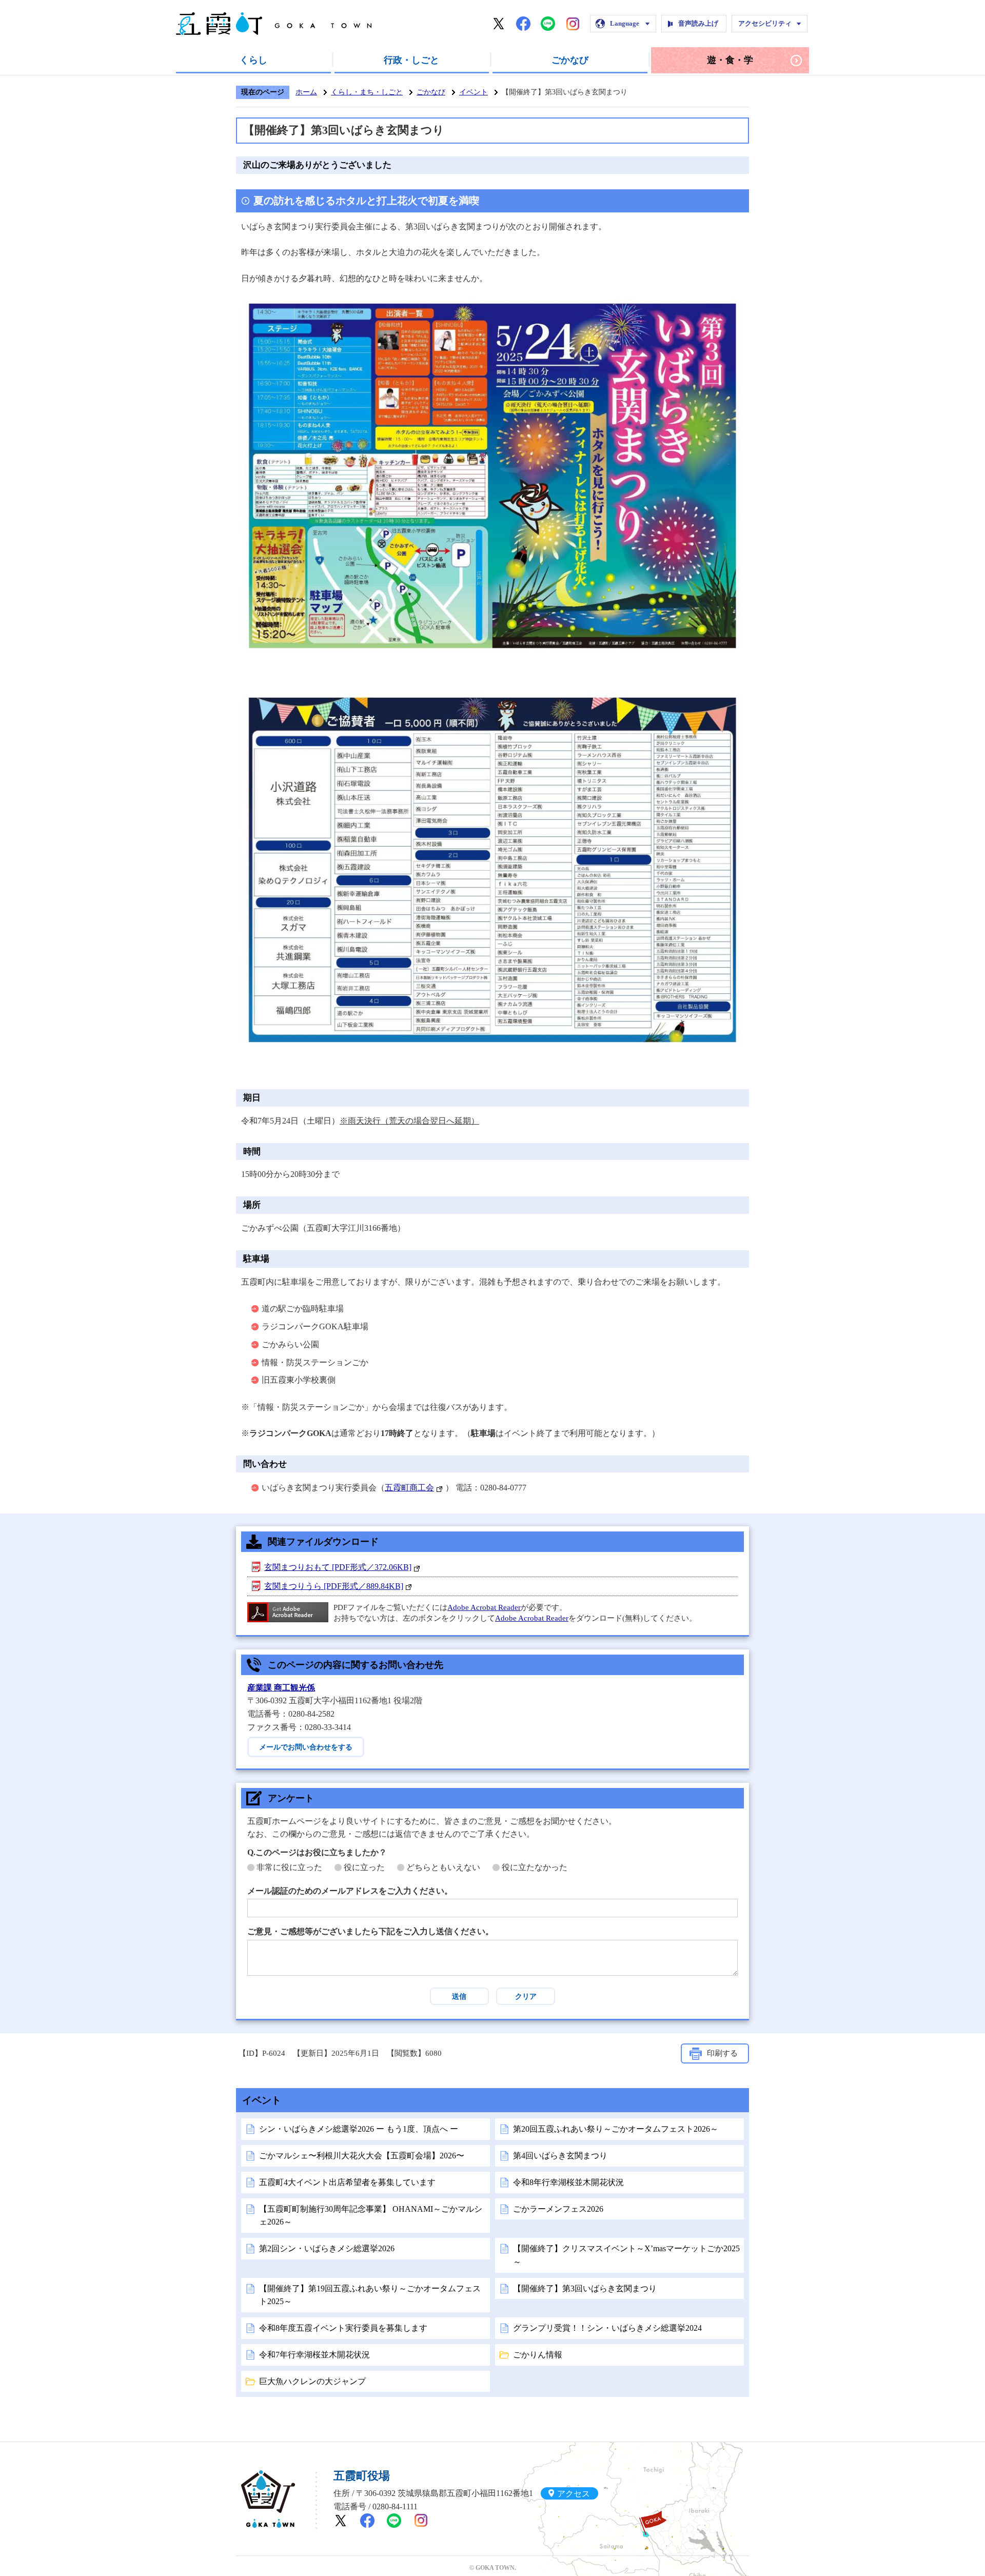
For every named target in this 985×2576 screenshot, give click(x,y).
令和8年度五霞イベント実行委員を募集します (343, 2328)
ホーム (306, 92)
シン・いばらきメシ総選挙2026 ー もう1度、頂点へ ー (359, 2129)
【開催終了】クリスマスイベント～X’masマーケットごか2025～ (626, 2255)
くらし (253, 60)
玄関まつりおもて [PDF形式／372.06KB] (338, 1567)
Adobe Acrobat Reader (484, 1607)
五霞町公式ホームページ (274, 24)
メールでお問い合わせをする (306, 1747)
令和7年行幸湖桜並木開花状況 (314, 2355)
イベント (474, 92)
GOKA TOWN (268, 2499)
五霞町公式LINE (548, 24)
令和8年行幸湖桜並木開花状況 (568, 2182)
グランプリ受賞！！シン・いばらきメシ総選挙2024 (607, 2328)
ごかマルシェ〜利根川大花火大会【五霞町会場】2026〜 (362, 2156)
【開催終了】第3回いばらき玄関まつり (585, 2288)
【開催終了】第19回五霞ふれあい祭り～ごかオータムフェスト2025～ (370, 2295)
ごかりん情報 (538, 2355)
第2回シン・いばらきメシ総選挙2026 (327, 2248)
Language (625, 23)
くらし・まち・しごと (367, 92)
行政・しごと (411, 60)
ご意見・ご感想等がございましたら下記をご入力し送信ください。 (370, 1931)
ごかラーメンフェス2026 (558, 2209)
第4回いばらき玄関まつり (560, 2156)
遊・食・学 (730, 60)
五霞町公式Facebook (523, 24)
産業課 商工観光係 (281, 1688)
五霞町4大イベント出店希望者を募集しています (347, 2182)
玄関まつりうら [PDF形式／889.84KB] (334, 1586)
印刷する (722, 2053)
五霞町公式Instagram (573, 24)
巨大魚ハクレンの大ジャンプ (312, 2381)
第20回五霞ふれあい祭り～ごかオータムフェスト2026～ (616, 2129)
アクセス (574, 2493)
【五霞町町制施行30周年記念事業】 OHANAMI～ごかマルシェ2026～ (371, 2216)
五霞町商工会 (409, 1488)
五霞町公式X (499, 24)
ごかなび (570, 60)
